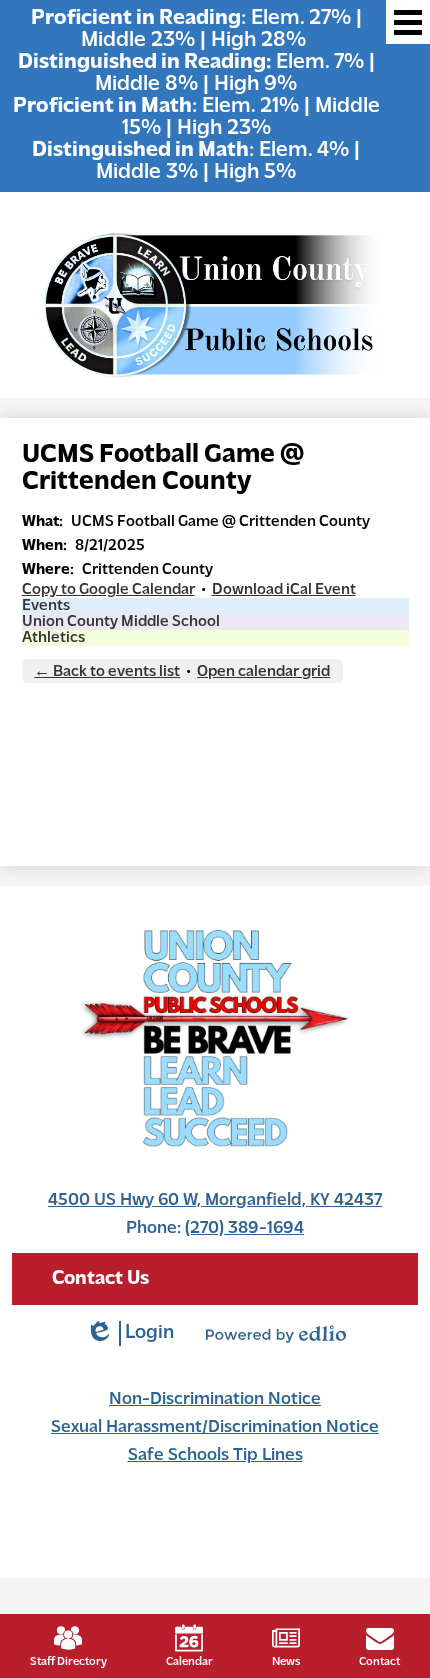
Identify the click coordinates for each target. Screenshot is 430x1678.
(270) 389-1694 (244, 1229)
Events (46, 606)
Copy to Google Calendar (108, 590)
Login (129, 1334)
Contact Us (100, 1279)
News (286, 1662)
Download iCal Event (284, 590)
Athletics (53, 638)
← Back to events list (107, 672)
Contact (379, 1662)
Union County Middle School (121, 622)
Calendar (189, 1662)
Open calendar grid (263, 672)
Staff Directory (68, 1662)
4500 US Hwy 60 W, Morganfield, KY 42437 (215, 1201)
